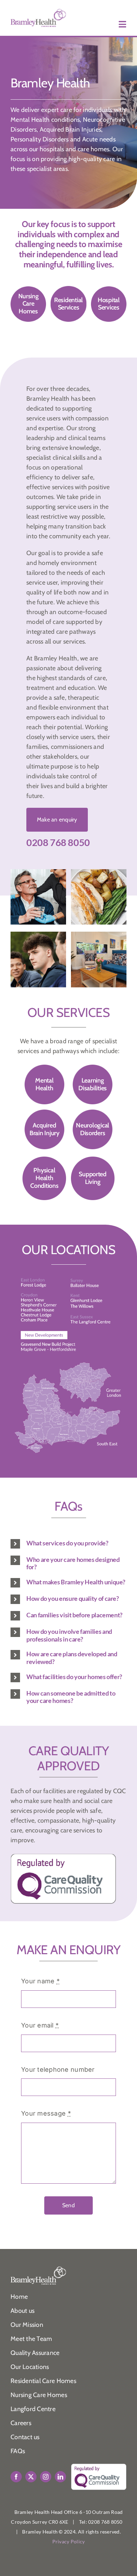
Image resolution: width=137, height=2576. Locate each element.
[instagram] (46, 2477)
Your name (40, 1981)
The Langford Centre (96, 1323)
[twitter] (31, 2477)
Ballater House (98, 1289)
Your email (40, 2025)
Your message (46, 2113)
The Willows (93, 1309)
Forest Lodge (46, 1290)
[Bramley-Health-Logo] (38, 12)
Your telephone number (58, 2069)
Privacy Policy (69, 2541)
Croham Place (47, 1324)
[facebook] (16, 2477)
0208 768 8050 (58, 842)
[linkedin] (60, 2477)
